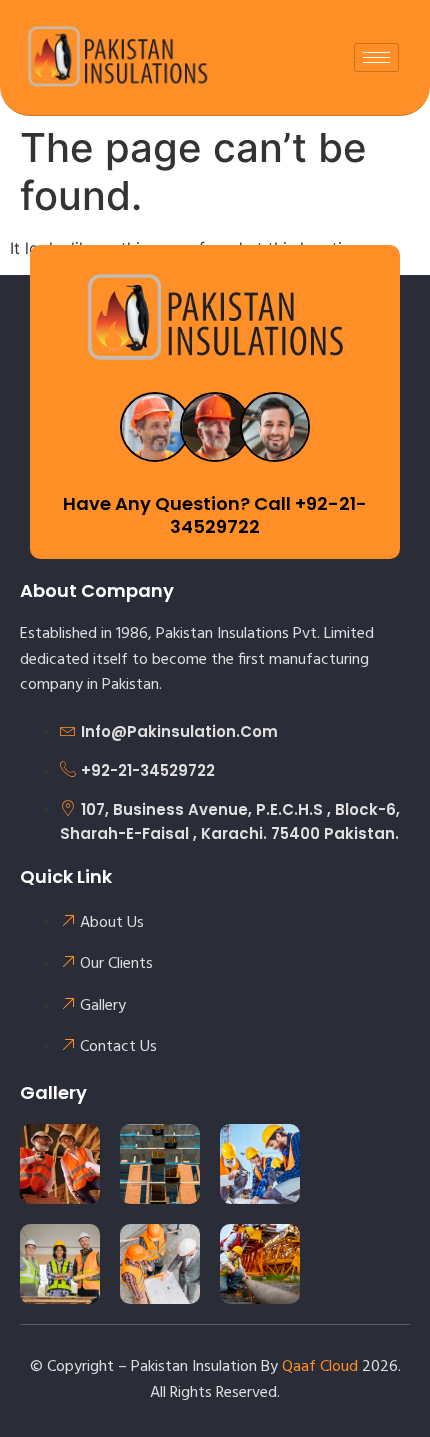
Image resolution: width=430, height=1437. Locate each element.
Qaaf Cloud (320, 1367)
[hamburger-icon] (376, 57)
